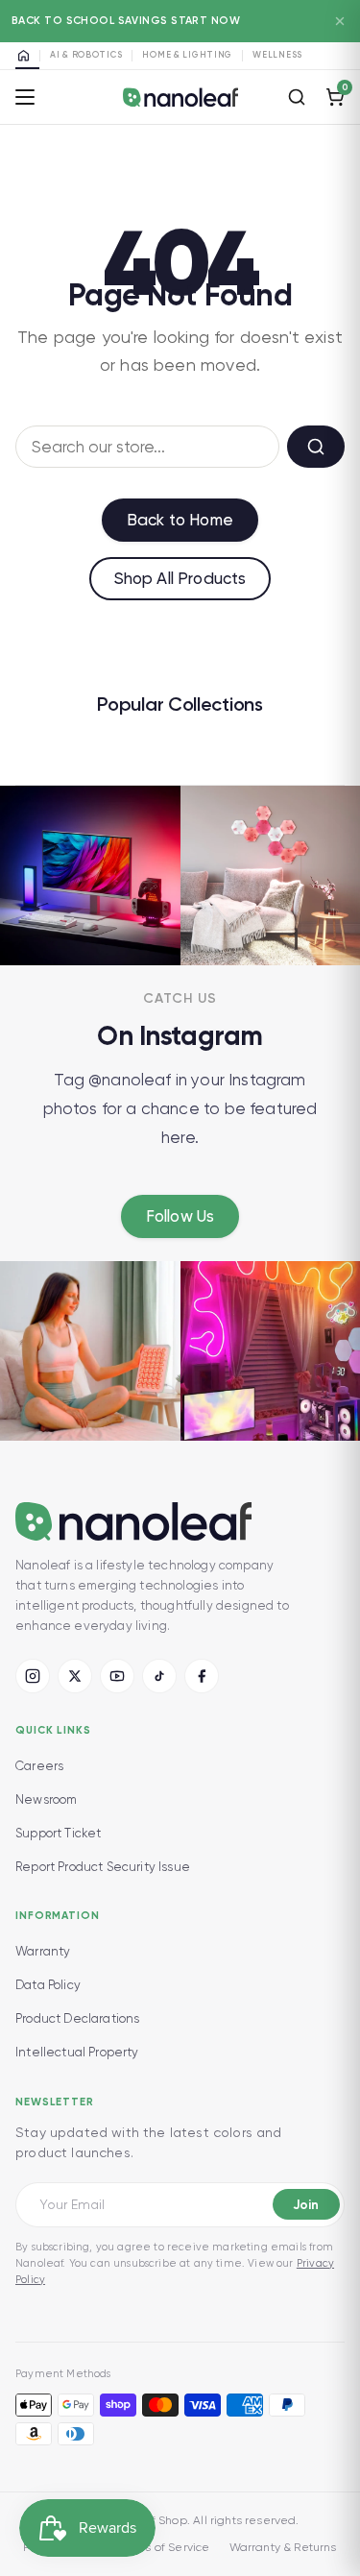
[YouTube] (117, 1676)
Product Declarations (77, 2018)
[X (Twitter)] (75, 1676)
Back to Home (180, 520)
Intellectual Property (77, 2052)
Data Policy (48, 1985)
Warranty (43, 1951)
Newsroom (46, 1799)
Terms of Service (164, 2547)
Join (306, 2205)
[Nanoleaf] (180, 97)
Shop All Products (180, 578)
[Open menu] (25, 97)
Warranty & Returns (283, 2547)
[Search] (297, 97)
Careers (39, 1766)
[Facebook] (202, 1676)
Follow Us (180, 1216)
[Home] (27, 56)
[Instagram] (33, 1676)
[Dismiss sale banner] (340, 21)
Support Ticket (58, 1833)
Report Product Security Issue (103, 1867)
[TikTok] (159, 1676)
